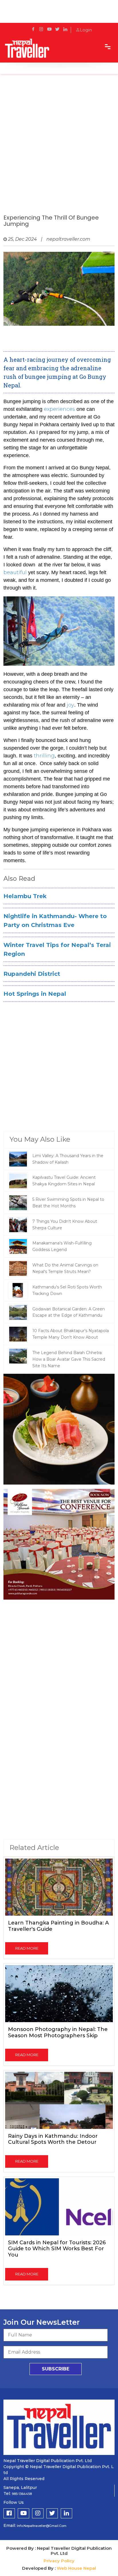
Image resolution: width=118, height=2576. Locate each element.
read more (27, 1948)
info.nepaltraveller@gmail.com (42, 2526)
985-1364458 (22, 2494)
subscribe (56, 2369)
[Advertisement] (59, 150)
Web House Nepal (76, 2568)
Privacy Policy (59, 2561)
